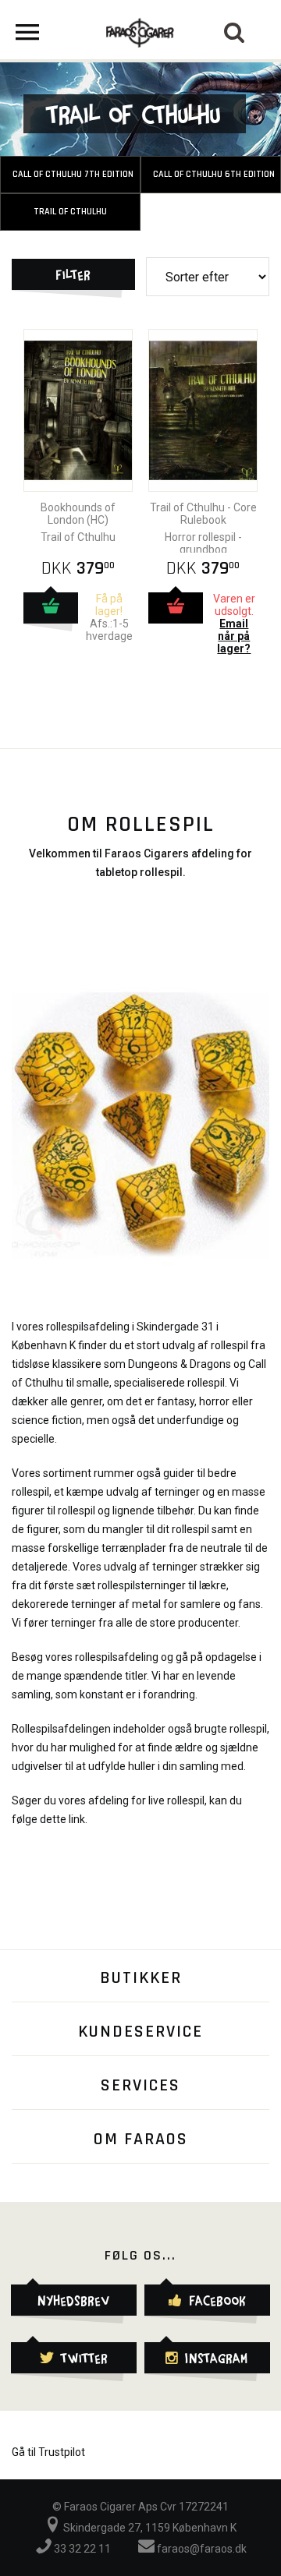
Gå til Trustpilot (48, 2452)
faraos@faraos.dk (201, 2549)
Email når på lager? (234, 636)
